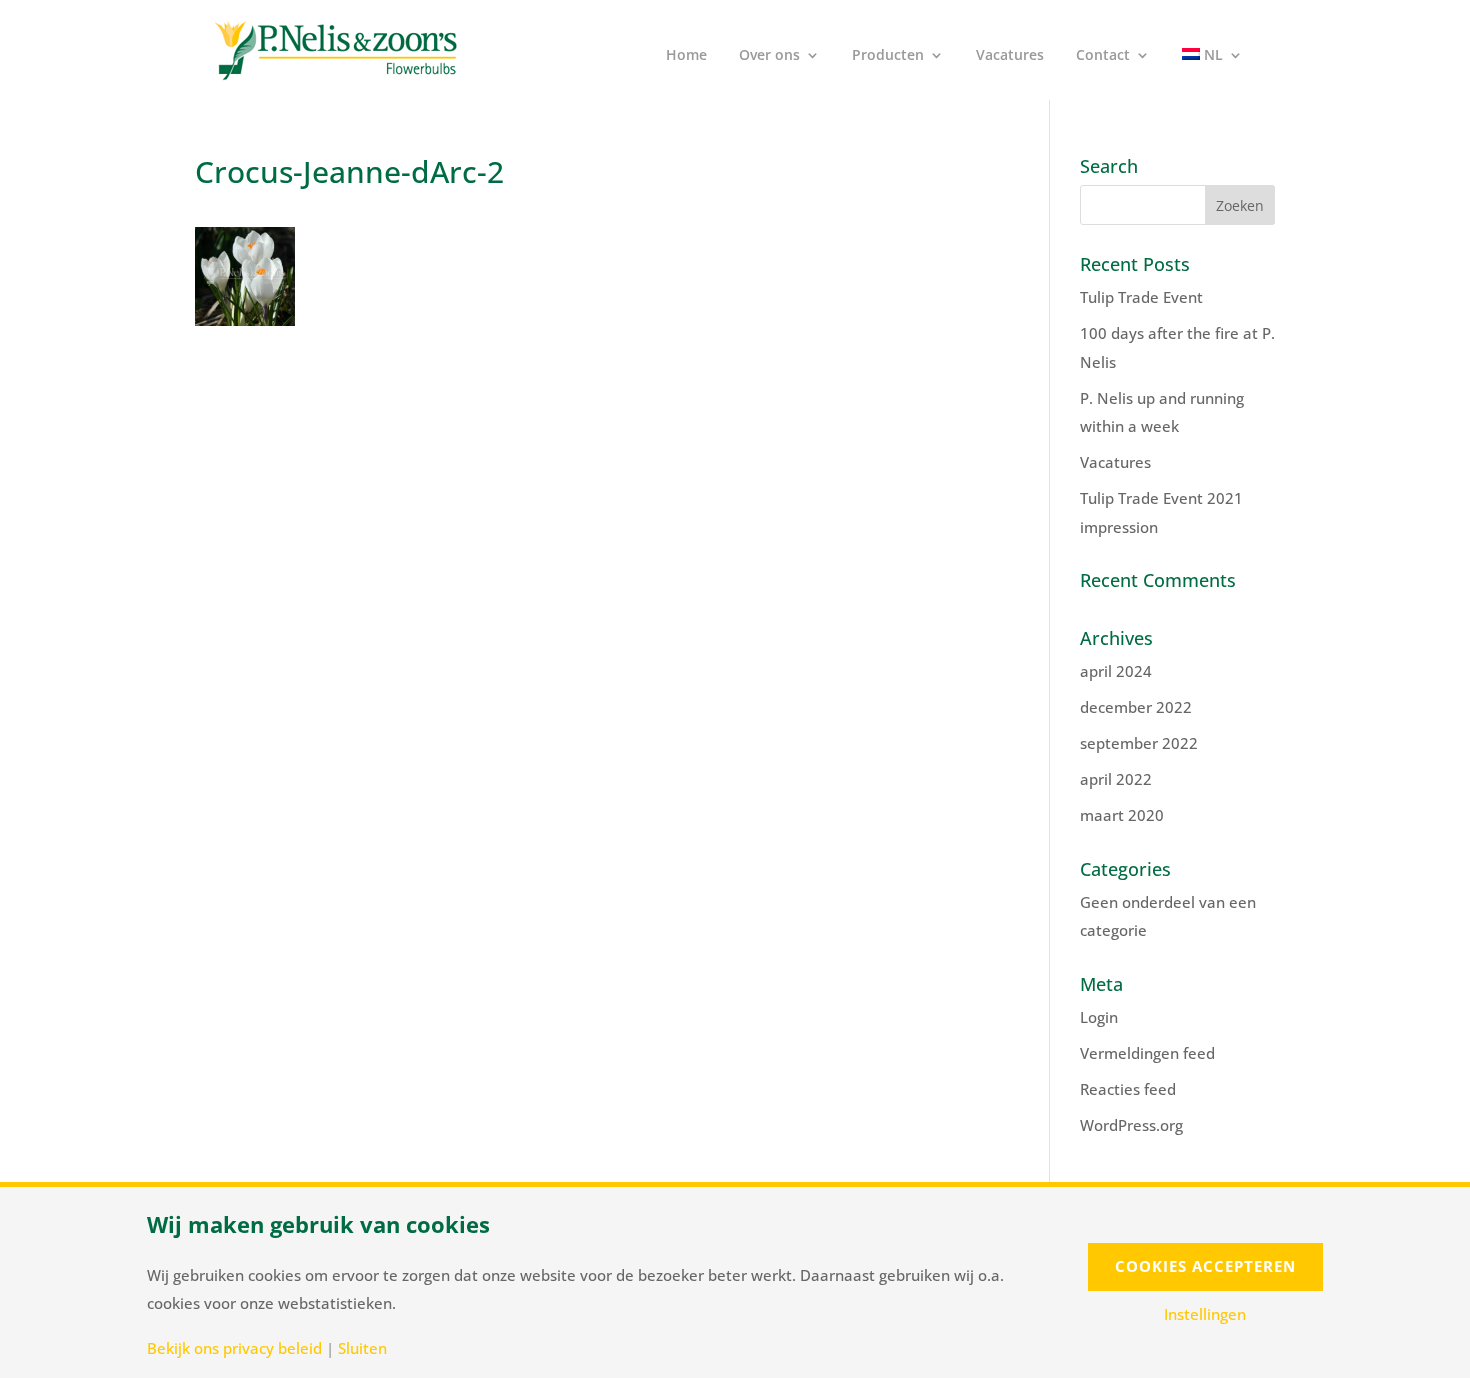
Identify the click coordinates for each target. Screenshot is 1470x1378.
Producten (888, 56)
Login (1099, 1017)
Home (686, 56)
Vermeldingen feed (1147, 1053)
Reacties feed (1128, 1089)
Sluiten (362, 1348)
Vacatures (1010, 56)
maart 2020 (1122, 815)
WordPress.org (1131, 1125)
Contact (1103, 56)
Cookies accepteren (1205, 1266)
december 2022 (1136, 707)
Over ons (769, 56)
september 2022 (1139, 743)
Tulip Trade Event (1141, 297)
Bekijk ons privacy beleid (234, 1348)
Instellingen (1205, 1314)
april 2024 (1116, 671)
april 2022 (1116, 779)
